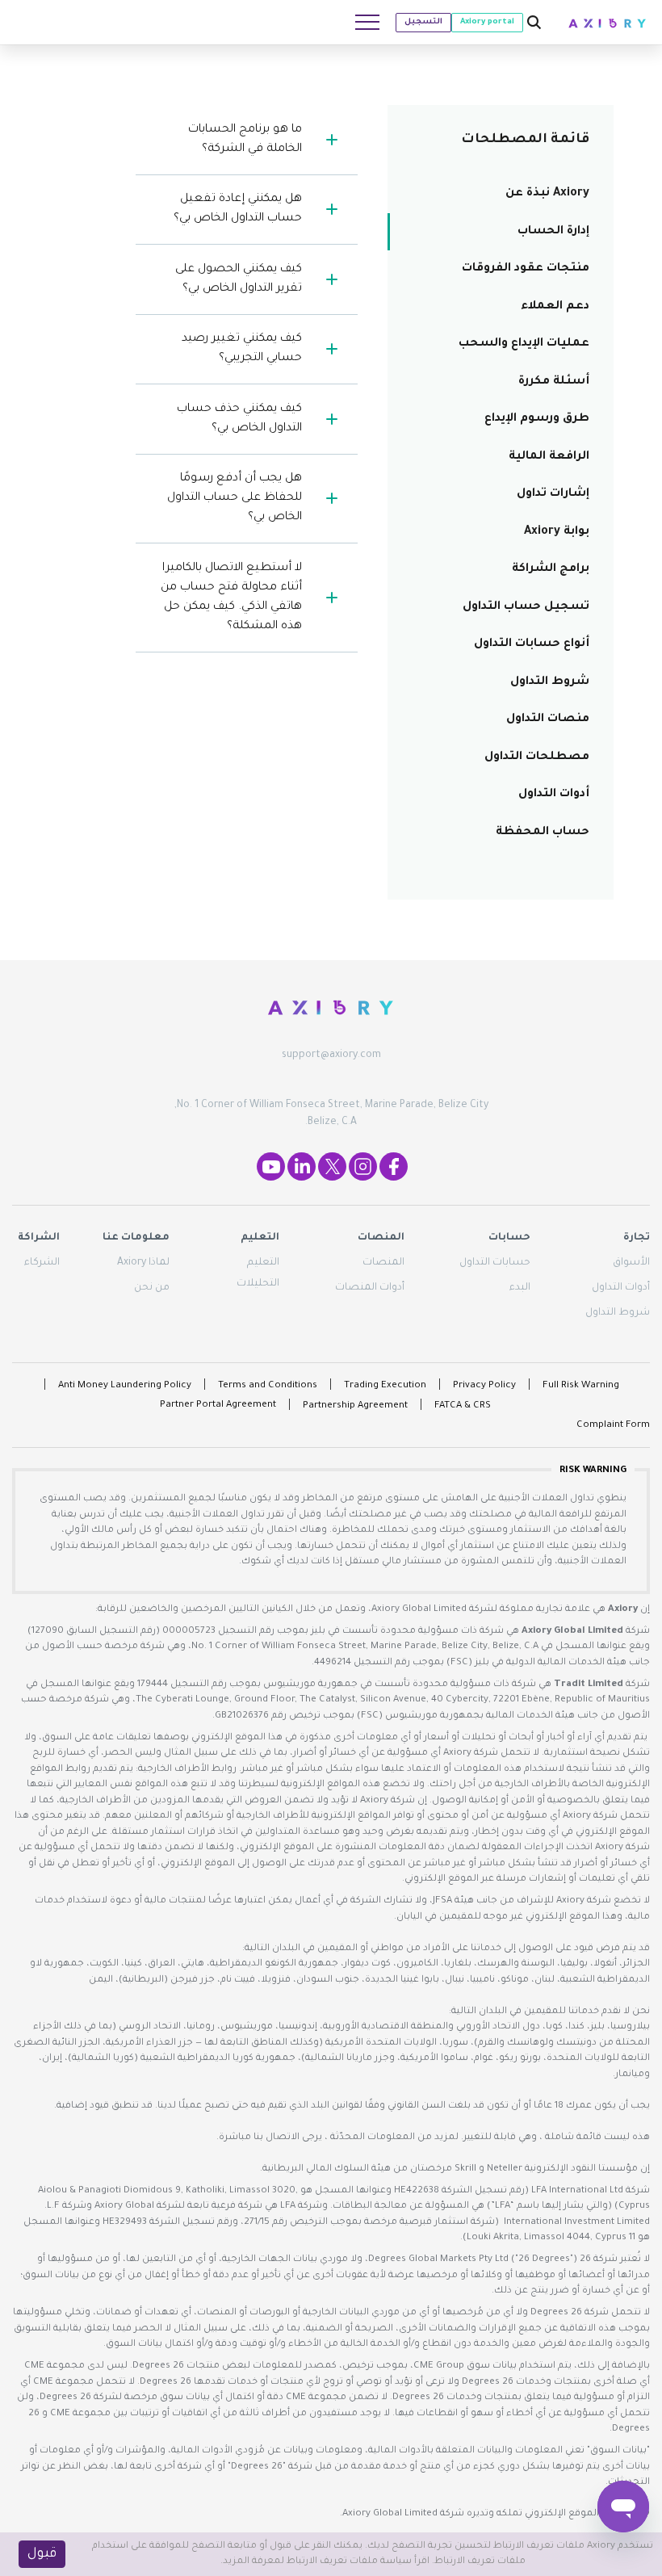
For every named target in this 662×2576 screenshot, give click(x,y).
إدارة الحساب (553, 232)
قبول (42, 2554)
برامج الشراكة (551, 569)
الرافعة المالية (549, 457)
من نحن (152, 1288)
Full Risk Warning (581, 1386)
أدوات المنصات (370, 1288)
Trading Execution (385, 1386)
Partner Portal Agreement (218, 1405)
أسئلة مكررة (554, 382)
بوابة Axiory (557, 532)
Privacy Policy (484, 1386)
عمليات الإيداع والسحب (524, 344)
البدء (520, 1288)
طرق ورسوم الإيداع (537, 419)
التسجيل (423, 22)
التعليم (263, 1263)
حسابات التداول (495, 1263)
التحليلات (258, 1284)
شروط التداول (550, 682)
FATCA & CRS (463, 1406)
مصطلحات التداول (537, 757)
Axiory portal (487, 22)
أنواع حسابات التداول (532, 644)
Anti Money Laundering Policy (125, 1386)
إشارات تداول (553, 494)
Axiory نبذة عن (547, 194)
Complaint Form (613, 1426)
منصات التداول (548, 720)
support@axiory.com (331, 1055)
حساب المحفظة (543, 833)
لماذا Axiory (143, 1263)
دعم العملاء (555, 307)
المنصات (383, 1263)
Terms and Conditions (268, 1386)
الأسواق (631, 1263)
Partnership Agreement (355, 1406)
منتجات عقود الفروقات (526, 269)
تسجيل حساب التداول (526, 607)
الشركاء (42, 1263)
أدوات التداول (554, 795)
